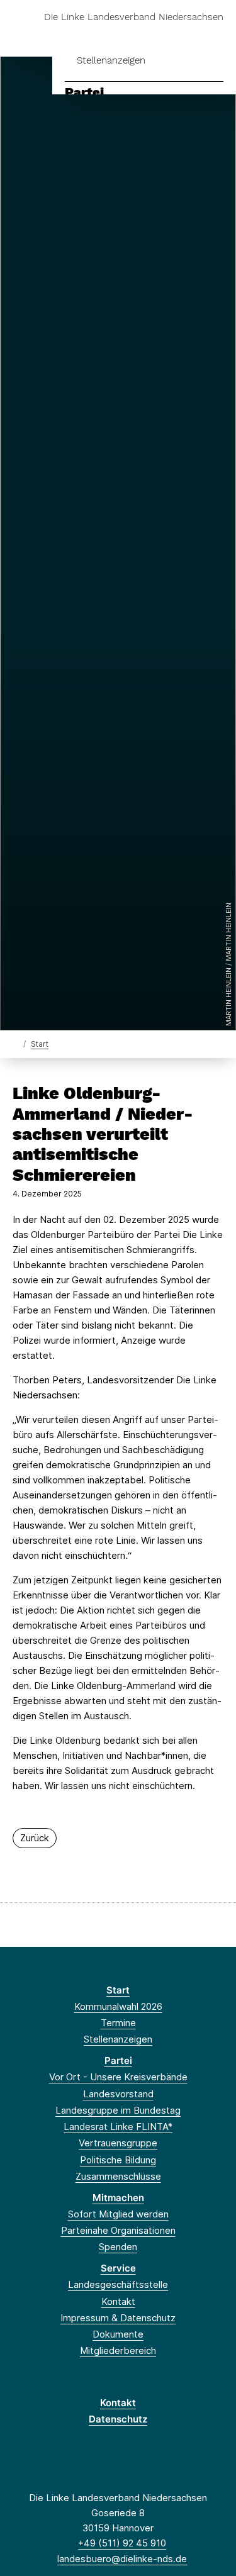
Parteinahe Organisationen (118, 2230)
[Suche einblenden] (182, 37)
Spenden (118, 2247)
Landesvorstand (118, 2094)
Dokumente (118, 2334)
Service (118, 2268)
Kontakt (118, 2301)
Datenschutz (118, 2419)
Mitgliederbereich (118, 2350)
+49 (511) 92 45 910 (122, 2543)
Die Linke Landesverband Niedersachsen (134, 17)
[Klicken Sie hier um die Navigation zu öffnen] (217, 37)
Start (40, 1044)
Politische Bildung (118, 2160)
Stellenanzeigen (111, 60)
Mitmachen (118, 2198)
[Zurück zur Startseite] (15, 1043)
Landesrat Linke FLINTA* (118, 2127)
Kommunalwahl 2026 (118, 2006)
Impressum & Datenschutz (118, 2318)
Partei (84, 92)
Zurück (35, 1838)
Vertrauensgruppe (118, 2143)
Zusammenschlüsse (118, 2176)
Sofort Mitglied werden (118, 2214)
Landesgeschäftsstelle (118, 2284)
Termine (118, 2023)
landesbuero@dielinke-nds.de (122, 2559)
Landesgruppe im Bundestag (118, 2110)
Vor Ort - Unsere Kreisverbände (118, 2077)
